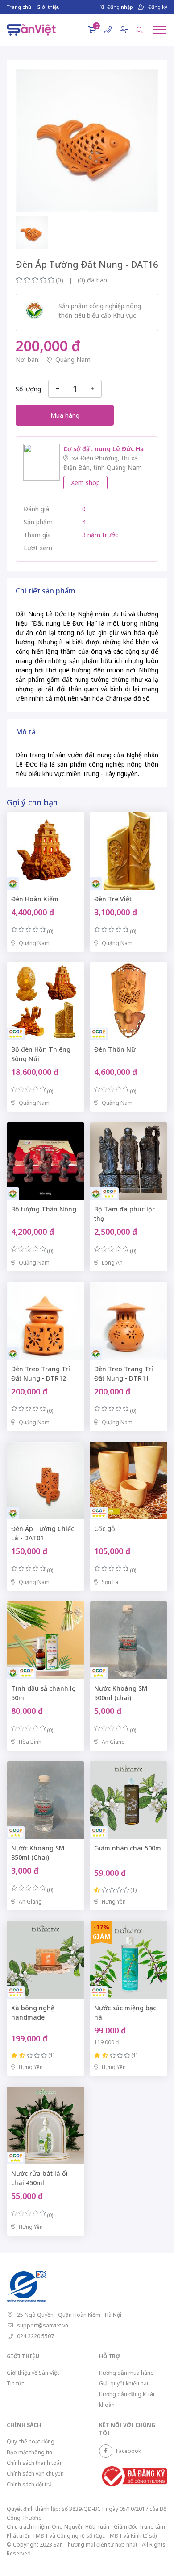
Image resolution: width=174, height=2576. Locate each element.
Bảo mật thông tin (29, 2452)
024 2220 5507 (35, 2336)
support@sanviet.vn (43, 2325)
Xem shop (85, 483)
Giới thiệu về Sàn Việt (33, 2373)
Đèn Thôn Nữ (115, 1049)
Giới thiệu (48, 7)
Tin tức (15, 2383)
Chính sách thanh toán (35, 2463)
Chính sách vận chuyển (35, 2474)
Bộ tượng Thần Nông (44, 1209)
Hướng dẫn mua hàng (126, 2373)
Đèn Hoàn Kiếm (35, 899)
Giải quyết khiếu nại (124, 2383)
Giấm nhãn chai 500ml (128, 1848)
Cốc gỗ (105, 1529)
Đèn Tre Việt (113, 899)
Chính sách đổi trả (29, 2484)
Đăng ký (158, 7)
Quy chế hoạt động (31, 2441)
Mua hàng (65, 415)
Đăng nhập (120, 7)
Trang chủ (19, 7)
